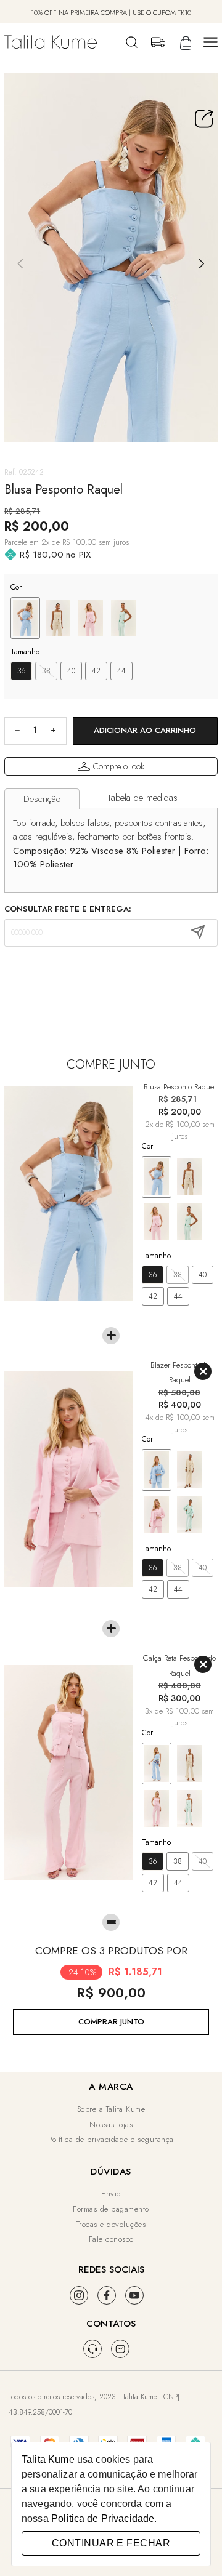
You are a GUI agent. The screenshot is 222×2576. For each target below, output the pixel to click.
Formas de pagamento (111, 2209)
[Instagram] (79, 2295)
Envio (111, 2193)
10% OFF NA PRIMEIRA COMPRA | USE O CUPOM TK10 (111, 12)
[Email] (120, 2349)
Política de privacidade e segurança (111, 2139)
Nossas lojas (111, 2125)
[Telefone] (92, 2349)
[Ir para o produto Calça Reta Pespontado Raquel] (68, 1773)
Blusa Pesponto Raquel (180, 1087)
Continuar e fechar (111, 2543)
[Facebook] (107, 2295)
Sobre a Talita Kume (111, 2109)
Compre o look (119, 766)
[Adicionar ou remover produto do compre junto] (203, 1371)
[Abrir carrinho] (184, 42)
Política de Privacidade (103, 2518)
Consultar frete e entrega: (68, 909)
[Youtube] (134, 2295)
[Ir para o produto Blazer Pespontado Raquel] (68, 1479)
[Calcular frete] (198, 933)
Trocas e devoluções (111, 2224)
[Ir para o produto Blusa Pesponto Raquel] (68, 1194)
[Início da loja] (51, 42)
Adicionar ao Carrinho (145, 730)
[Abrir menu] (211, 42)
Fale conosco (111, 2239)
